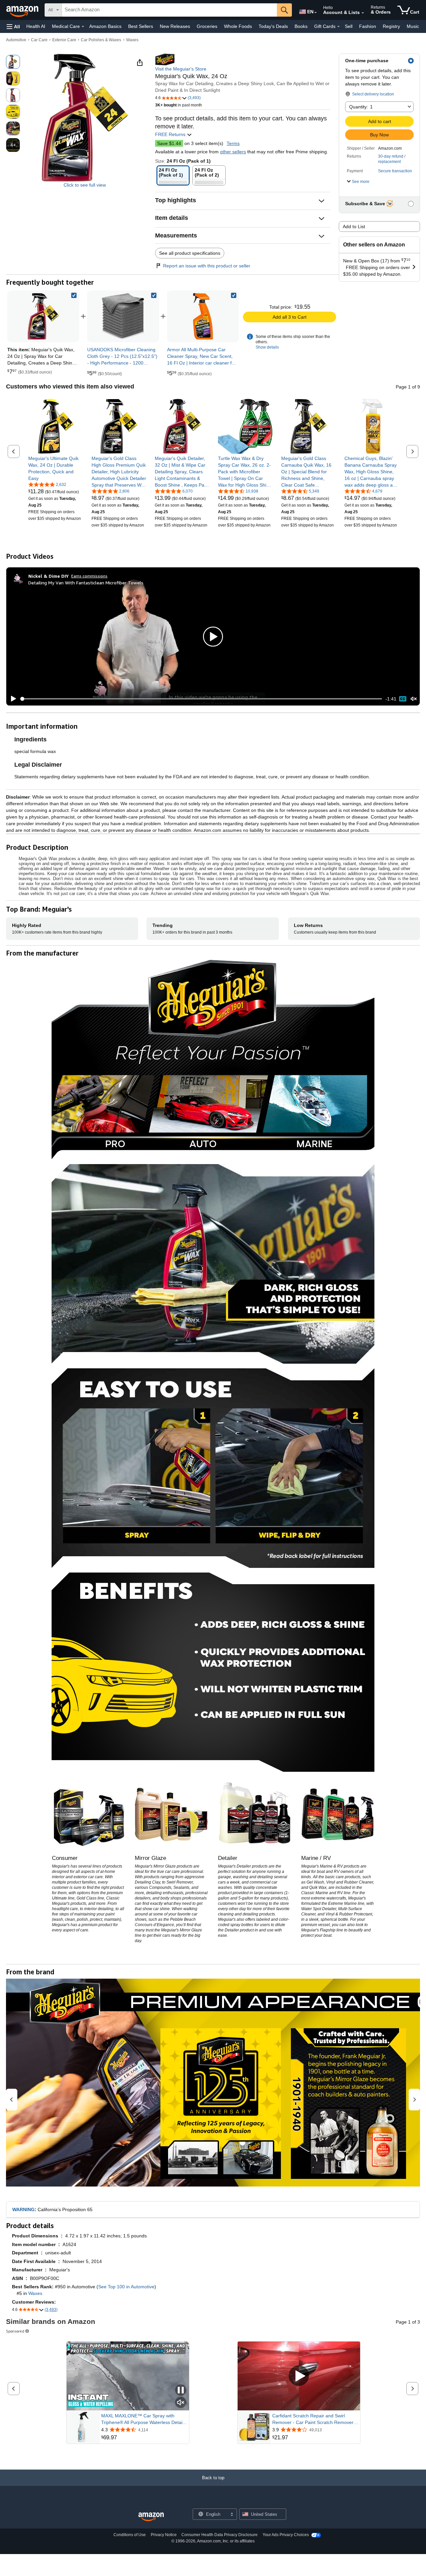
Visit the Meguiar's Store (181, 69)
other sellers (233, 152)
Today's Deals (273, 26)
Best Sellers (141, 26)
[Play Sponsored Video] (299, 2376)
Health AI (36, 26)
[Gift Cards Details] (338, 27)
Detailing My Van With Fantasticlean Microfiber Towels (86, 583)
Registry (391, 26)
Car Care (39, 40)
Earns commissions (89, 576)
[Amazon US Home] (151, 2517)
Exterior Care (64, 40)
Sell (349, 26)
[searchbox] (169, 10)
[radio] (13, 62)
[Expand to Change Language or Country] (316, 13)
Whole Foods (238, 26)
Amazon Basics (105, 26)
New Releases (175, 26)
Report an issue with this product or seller (207, 266)
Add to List (354, 227)
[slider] (201, 699)
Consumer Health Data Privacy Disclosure (219, 2535)
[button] (13, 26)
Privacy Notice (164, 2535)
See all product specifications (190, 253)
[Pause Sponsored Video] (181, 2391)
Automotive (16, 40)
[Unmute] (414, 699)
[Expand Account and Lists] (363, 13)
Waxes (132, 40)
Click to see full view (85, 185)
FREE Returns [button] (171, 134)
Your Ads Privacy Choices (286, 2535)
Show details (267, 347)
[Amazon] (23, 10)
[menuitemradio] (403, 699)
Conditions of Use (130, 2535)
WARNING (23, 2209)
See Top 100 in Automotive (126, 2287)
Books (301, 26)
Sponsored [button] (15, 2331)
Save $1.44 (169, 143)
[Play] (12, 699)
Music (413, 26)
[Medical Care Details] (83, 27)
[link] (123, 316)
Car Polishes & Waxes (101, 40)
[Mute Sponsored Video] (181, 2403)
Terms (233, 143)
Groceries (207, 26)
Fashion (368, 26)
